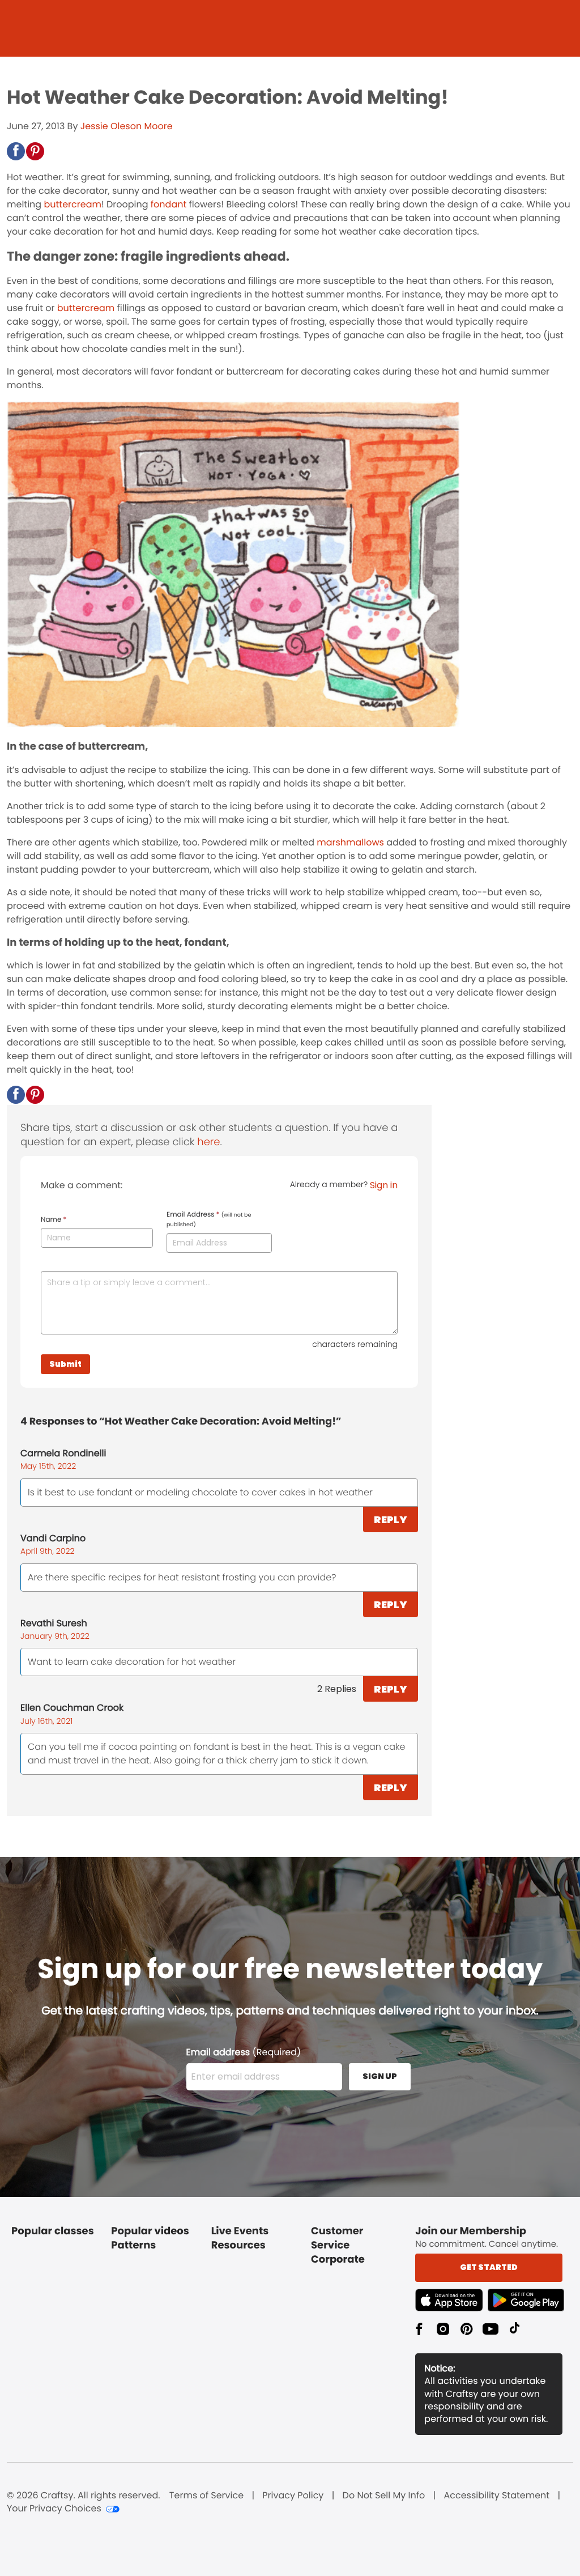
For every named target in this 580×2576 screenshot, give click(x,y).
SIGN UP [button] (380, 2076)
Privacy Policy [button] (293, 2496)
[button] (16, 151)
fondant (169, 204)
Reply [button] (391, 1519)
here (208, 1142)
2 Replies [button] (337, 1689)
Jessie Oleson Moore (127, 126)
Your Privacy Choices (54, 2509)
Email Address (209, 1219)
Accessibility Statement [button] (496, 2496)
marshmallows (350, 842)
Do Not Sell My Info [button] (384, 2496)
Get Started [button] (489, 2267)
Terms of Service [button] (206, 2496)
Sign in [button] (384, 1185)
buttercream (72, 204)
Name (54, 1220)
